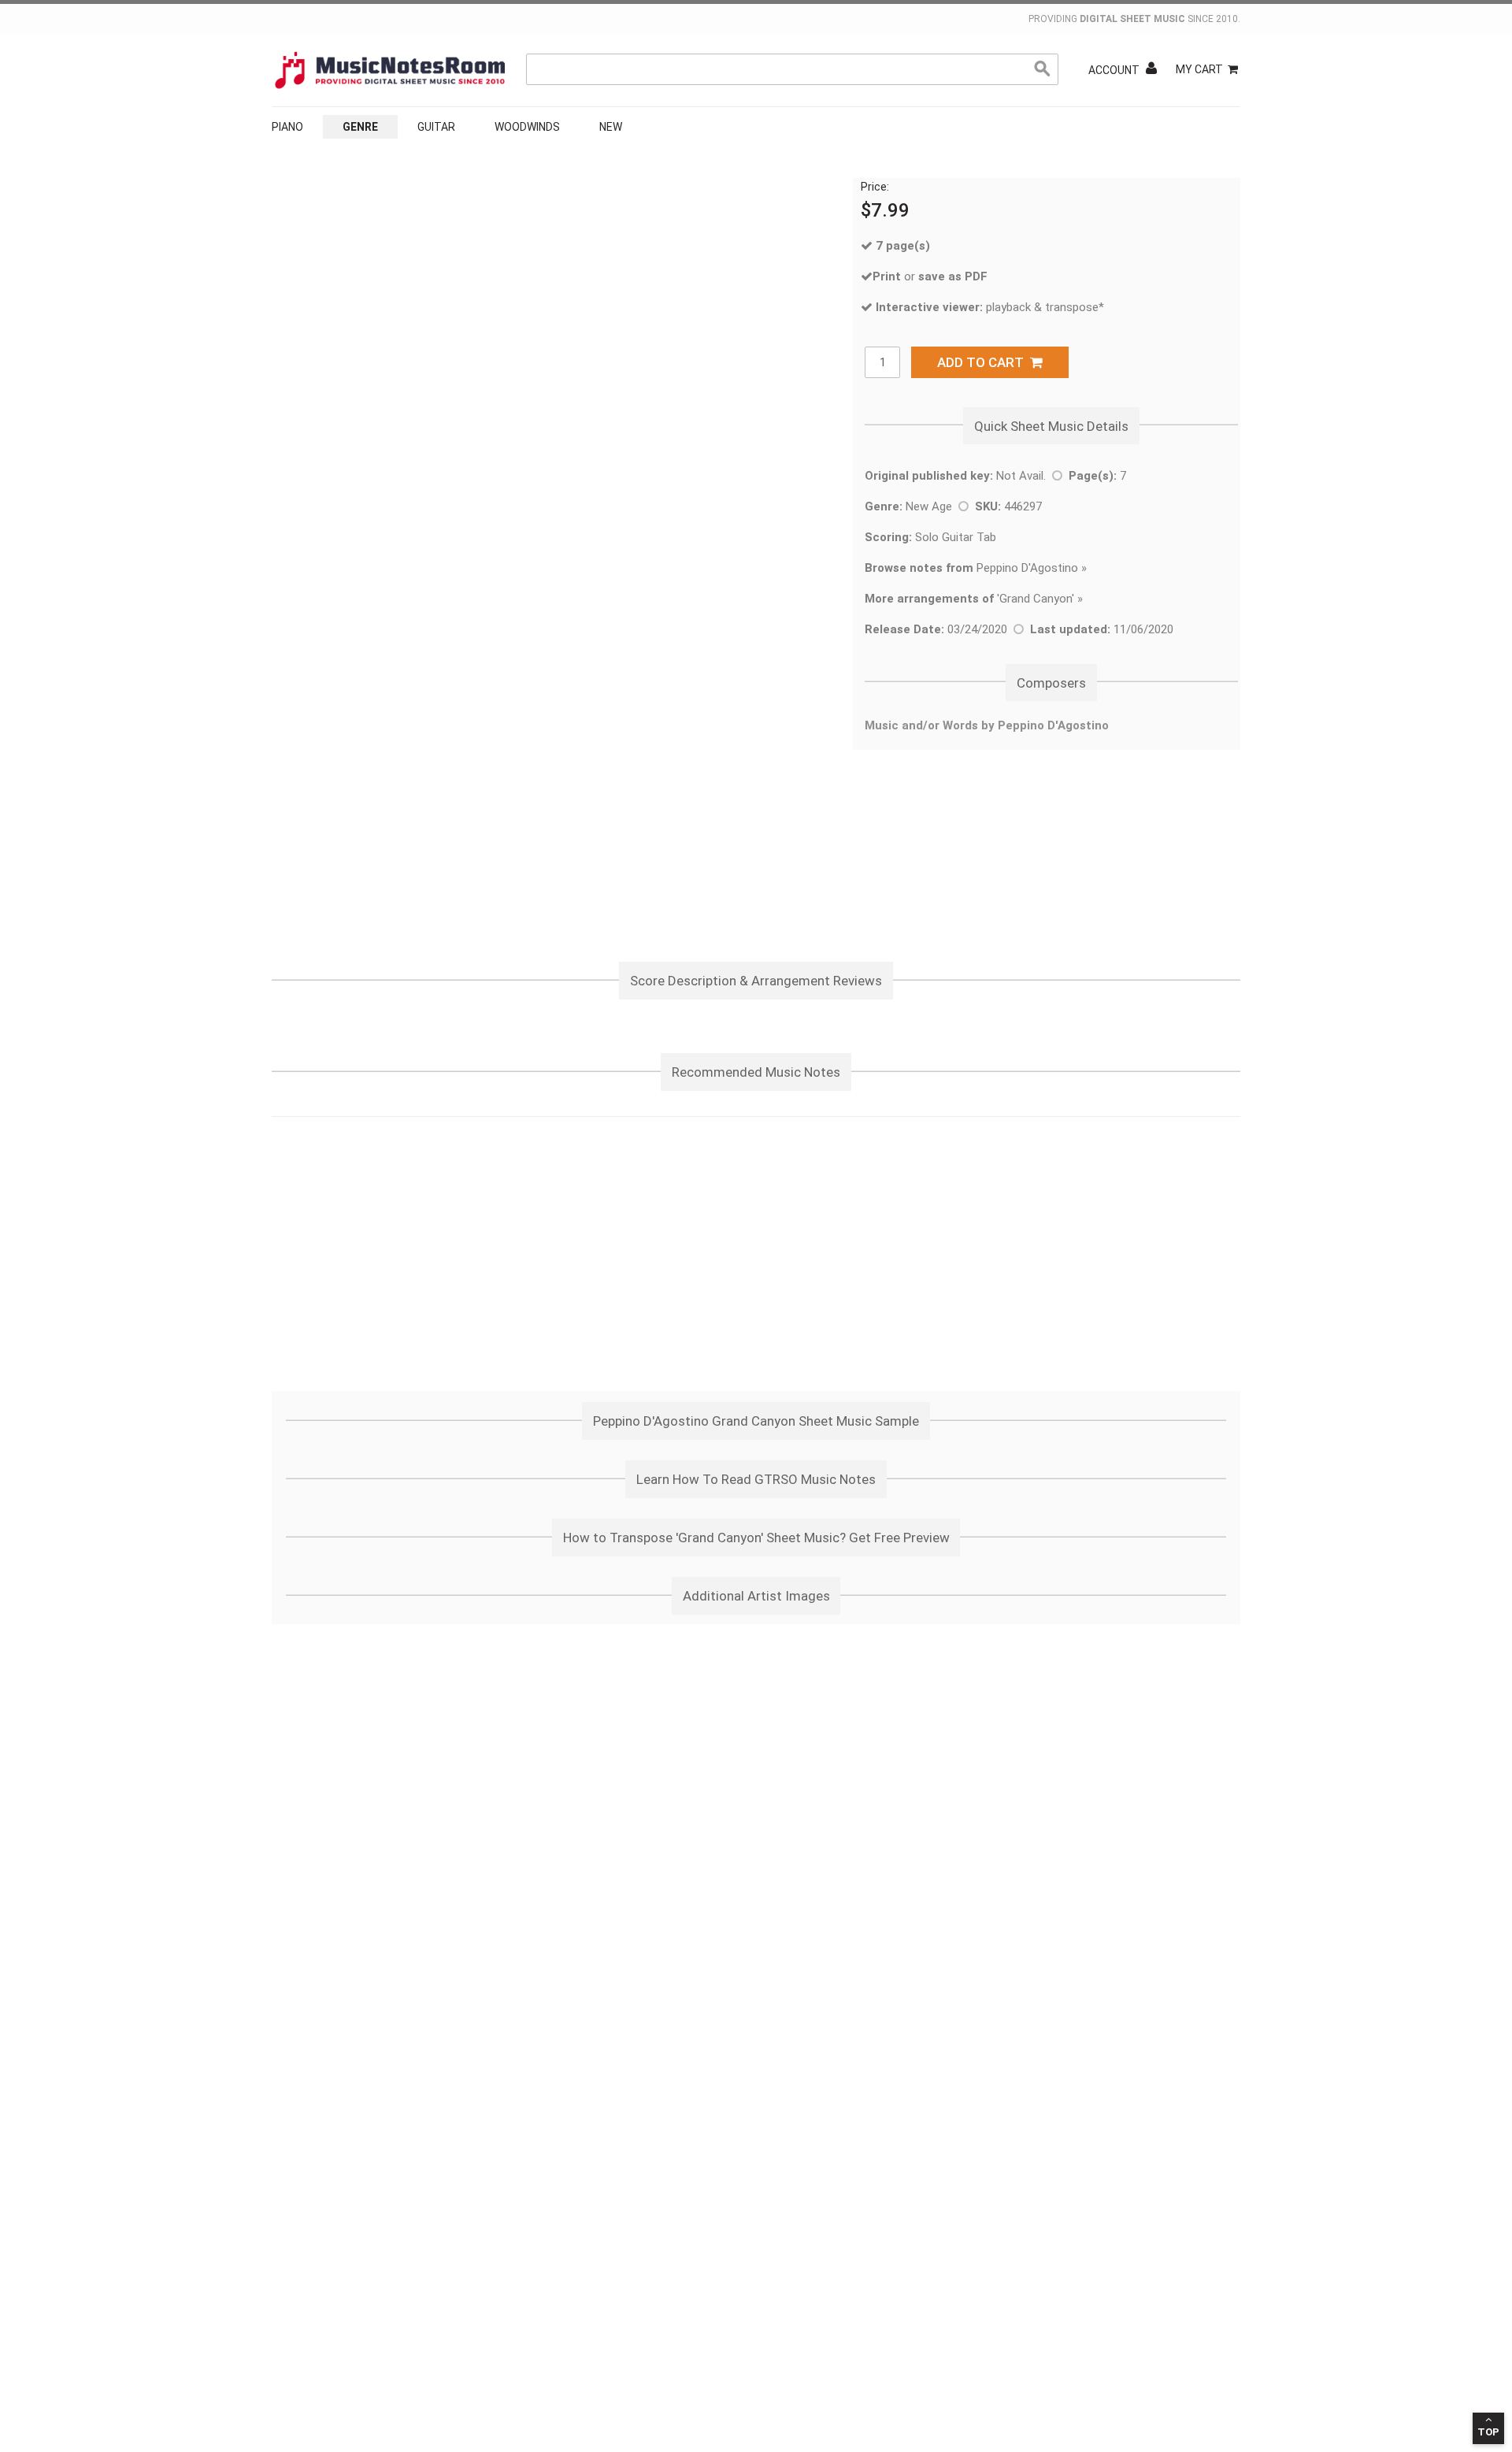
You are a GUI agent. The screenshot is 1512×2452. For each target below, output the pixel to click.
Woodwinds (527, 127)
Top (1488, 2432)
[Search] (1043, 69)
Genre (360, 127)
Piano (287, 127)
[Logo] (390, 70)
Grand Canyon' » (1041, 599)
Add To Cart (984, 362)
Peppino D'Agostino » (976, 568)
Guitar (436, 127)
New (611, 127)
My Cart (1199, 69)
